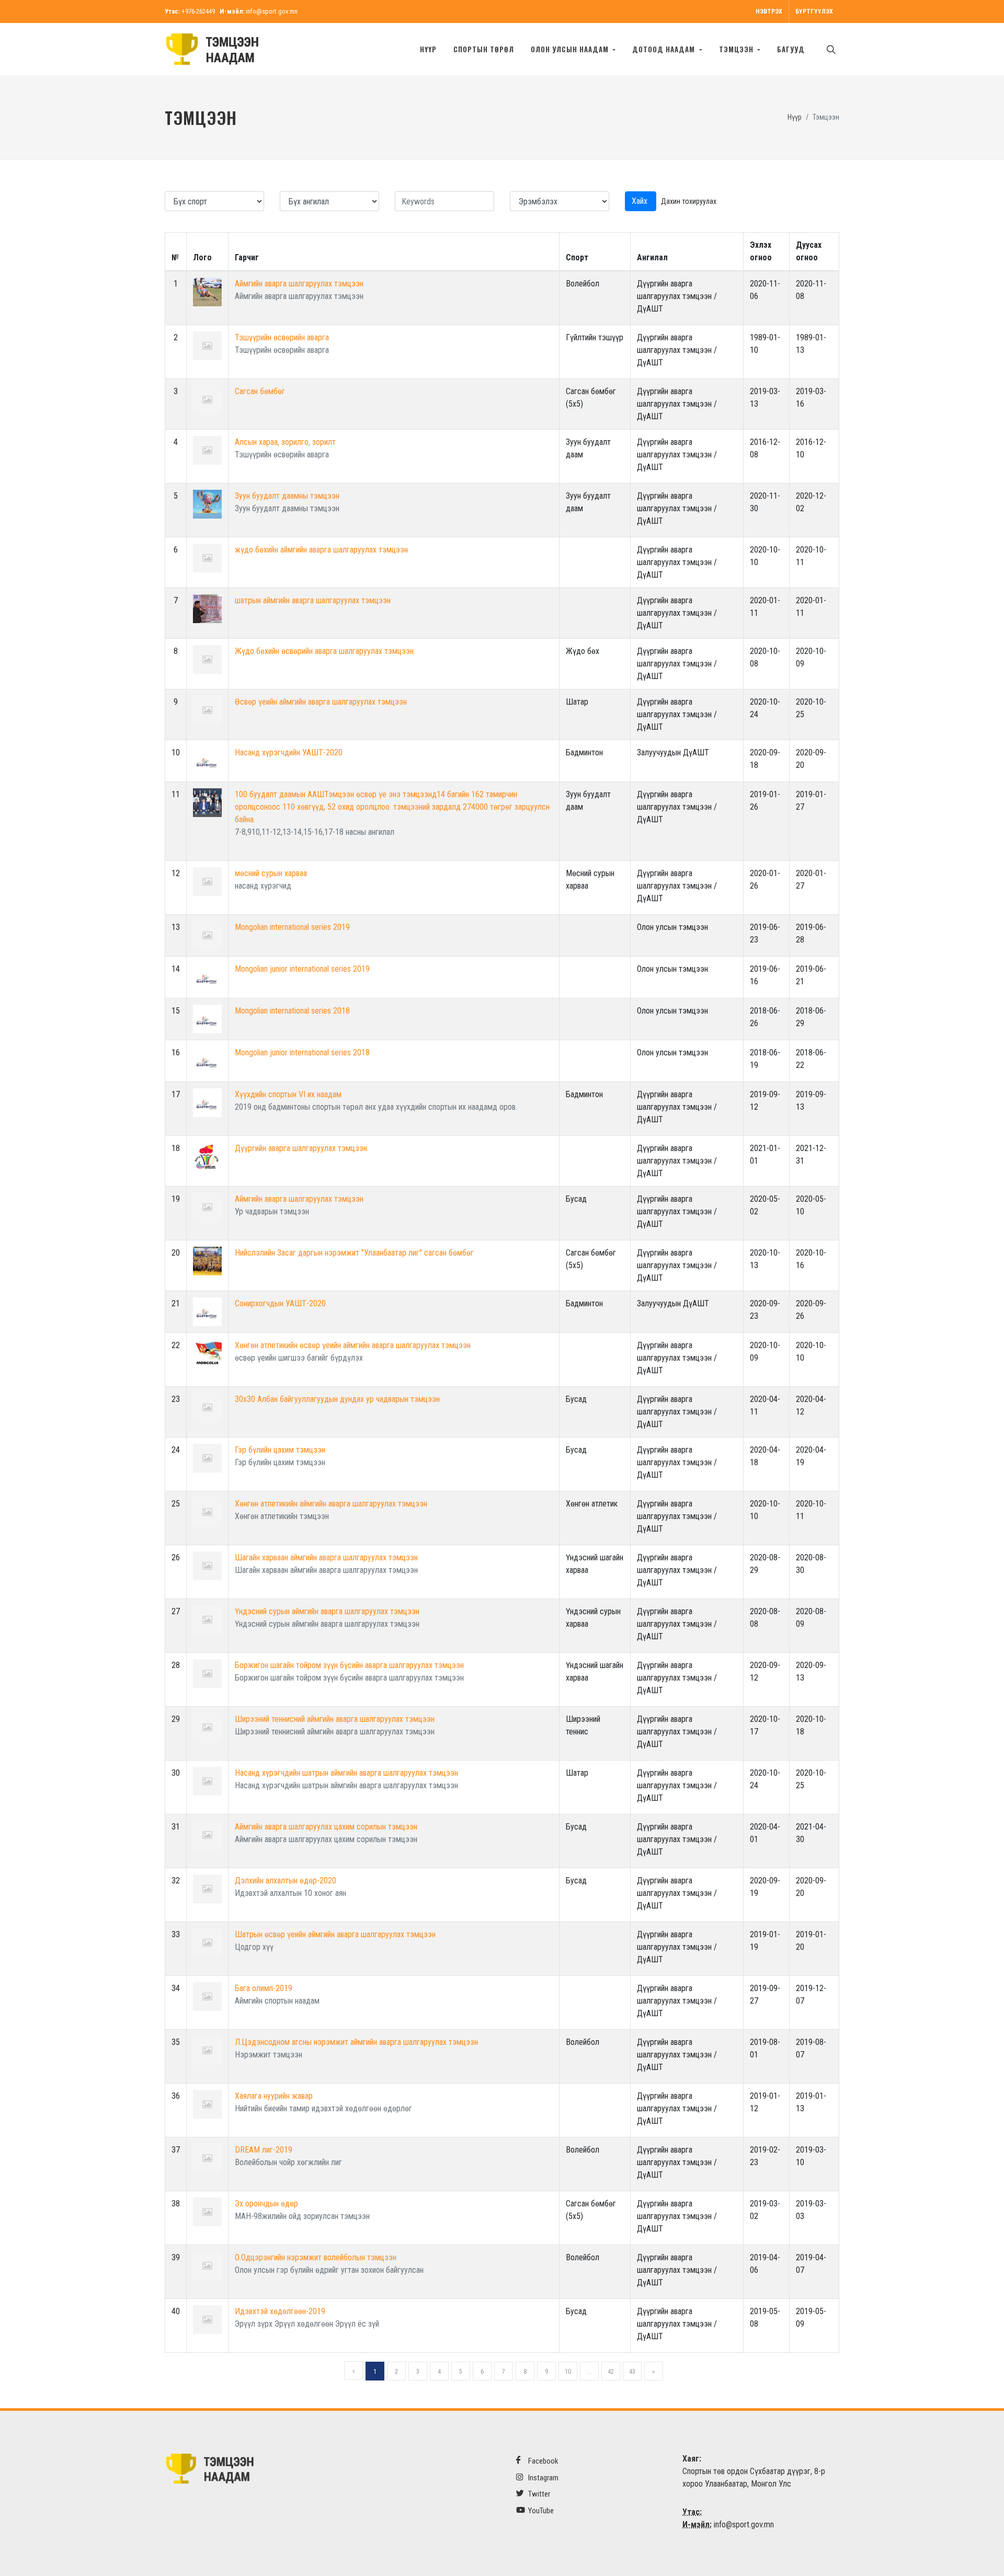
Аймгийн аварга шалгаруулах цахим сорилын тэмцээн (326, 1827)
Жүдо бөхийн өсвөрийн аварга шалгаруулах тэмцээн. (325, 651)
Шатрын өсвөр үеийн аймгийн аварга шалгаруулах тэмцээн (335, 1934)
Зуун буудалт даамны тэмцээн (287, 496)
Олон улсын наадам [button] (571, 49)
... (589, 2372)
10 (568, 2372)
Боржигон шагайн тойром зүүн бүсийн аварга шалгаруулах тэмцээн (349, 1665)
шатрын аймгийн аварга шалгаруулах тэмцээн (313, 600)
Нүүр (428, 49)
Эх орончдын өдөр (266, 2204)
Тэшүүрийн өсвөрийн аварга (282, 337)
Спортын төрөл (484, 49)
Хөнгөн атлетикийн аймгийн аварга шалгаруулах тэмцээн (331, 1504)
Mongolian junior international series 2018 (302, 1053)
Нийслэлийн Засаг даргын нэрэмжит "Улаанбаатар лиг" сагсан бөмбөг (354, 1253)
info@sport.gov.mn (272, 11)
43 (632, 2372)
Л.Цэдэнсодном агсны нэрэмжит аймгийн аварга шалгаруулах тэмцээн (356, 2042)
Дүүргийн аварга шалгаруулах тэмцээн (301, 1148)
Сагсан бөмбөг (260, 391)
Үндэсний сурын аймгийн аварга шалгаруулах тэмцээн (327, 1611)
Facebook (543, 2461)
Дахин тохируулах (689, 201)
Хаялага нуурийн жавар (274, 2096)
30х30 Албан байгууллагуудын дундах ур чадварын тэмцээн (337, 1399)
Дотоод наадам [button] (665, 49)
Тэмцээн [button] (737, 49)
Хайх (641, 201)
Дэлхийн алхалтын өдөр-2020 (286, 1881)
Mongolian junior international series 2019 (302, 969)
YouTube (540, 2511)
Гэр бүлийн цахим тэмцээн (280, 1450)
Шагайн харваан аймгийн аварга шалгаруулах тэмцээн (326, 1557)
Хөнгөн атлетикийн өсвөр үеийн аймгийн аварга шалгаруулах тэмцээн (353, 1345)
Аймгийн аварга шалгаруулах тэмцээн (299, 284)
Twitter (538, 2494)
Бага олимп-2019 (264, 1988)
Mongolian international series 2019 (292, 927)
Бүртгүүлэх (814, 11)
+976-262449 (198, 11)
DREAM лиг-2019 (264, 2150)
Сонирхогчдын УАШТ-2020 (280, 1303)
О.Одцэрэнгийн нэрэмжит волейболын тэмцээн (316, 2257)
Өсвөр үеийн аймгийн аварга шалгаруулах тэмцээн (321, 702)
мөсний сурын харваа (271, 873)
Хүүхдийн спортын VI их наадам (288, 1094)
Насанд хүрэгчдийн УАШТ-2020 (289, 752)
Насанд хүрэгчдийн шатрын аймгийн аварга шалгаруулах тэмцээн (346, 1773)
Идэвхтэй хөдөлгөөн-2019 (280, 2311)
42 (611, 2372)
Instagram (543, 2478)
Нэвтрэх (769, 11)
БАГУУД (791, 49)
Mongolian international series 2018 (292, 1011)
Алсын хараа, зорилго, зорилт (285, 442)
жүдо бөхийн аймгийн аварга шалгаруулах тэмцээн (321, 550)
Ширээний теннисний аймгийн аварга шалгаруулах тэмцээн (335, 1719)
